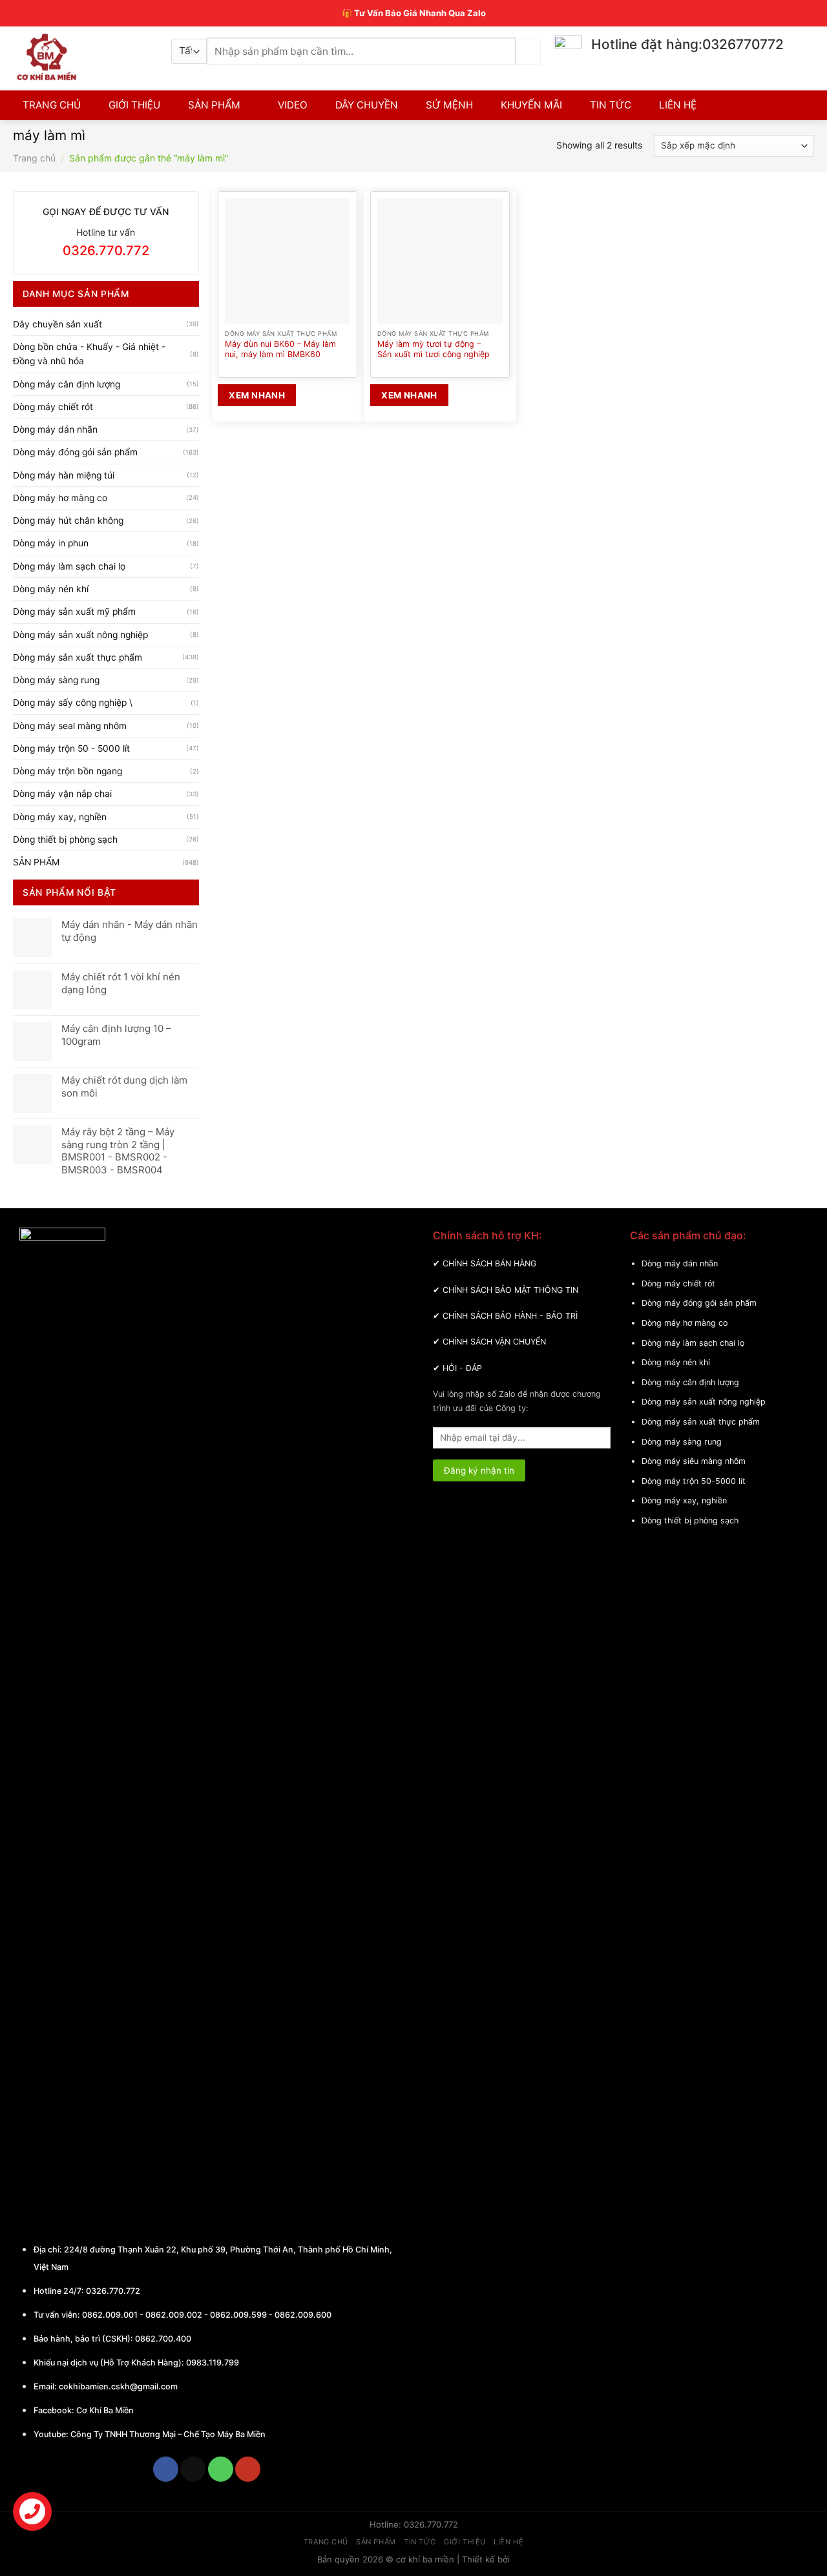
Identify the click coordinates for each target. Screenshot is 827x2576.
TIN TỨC (611, 105)
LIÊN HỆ (678, 105)
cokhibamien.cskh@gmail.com (118, 2386)
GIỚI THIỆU (134, 105)
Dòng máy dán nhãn (55, 429)
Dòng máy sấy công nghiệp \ (73, 703)
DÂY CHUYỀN (367, 105)
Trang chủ (34, 158)
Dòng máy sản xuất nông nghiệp (80, 635)
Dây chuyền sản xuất (58, 324)
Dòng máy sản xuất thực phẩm (78, 657)
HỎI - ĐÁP (462, 1368)
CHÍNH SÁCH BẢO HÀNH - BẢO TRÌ (510, 1316)
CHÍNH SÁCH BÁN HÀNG (489, 1263)
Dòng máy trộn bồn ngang (68, 771)
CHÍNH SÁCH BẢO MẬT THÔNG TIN (510, 1290)
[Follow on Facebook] (166, 2469)
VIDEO (293, 105)
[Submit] (528, 51)
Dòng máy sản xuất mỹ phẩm (74, 612)
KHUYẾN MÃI (531, 105)
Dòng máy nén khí (51, 589)
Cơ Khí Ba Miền (104, 2410)
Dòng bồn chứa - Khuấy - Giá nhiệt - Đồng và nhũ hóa (89, 354)
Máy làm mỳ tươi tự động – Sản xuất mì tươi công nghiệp (434, 349)
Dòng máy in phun (51, 543)
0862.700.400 (163, 2339)
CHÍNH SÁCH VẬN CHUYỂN (494, 1342)
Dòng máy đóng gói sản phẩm (75, 452)
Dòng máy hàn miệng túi (64, 475)
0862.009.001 (110, 2315)
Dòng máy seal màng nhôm (70, 726)
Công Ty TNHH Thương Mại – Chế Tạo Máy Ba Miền (168, 2434)
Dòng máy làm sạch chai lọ (69, 566)
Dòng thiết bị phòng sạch (65, 840)
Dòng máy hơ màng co (60, 498)
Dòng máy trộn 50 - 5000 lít (71, 748)
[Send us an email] (193, 2469)
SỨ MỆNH (449, 105)
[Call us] (221, 2469)
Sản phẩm (376, 2542)
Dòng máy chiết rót (53, 407)
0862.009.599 (238, 2315)
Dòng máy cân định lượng (67, 384)
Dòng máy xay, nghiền (60, 817)
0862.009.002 (174, 2315)
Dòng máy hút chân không (68, 520)
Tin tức (420, 2542)
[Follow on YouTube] (248, 2469)
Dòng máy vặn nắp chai (62, 794)
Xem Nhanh (257, 395)
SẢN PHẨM (214, 105)
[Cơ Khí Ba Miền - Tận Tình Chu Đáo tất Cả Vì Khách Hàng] (82, 57)
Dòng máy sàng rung (56, 680)
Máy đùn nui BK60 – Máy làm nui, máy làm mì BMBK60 (280, 349)
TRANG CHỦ (52, 105)
